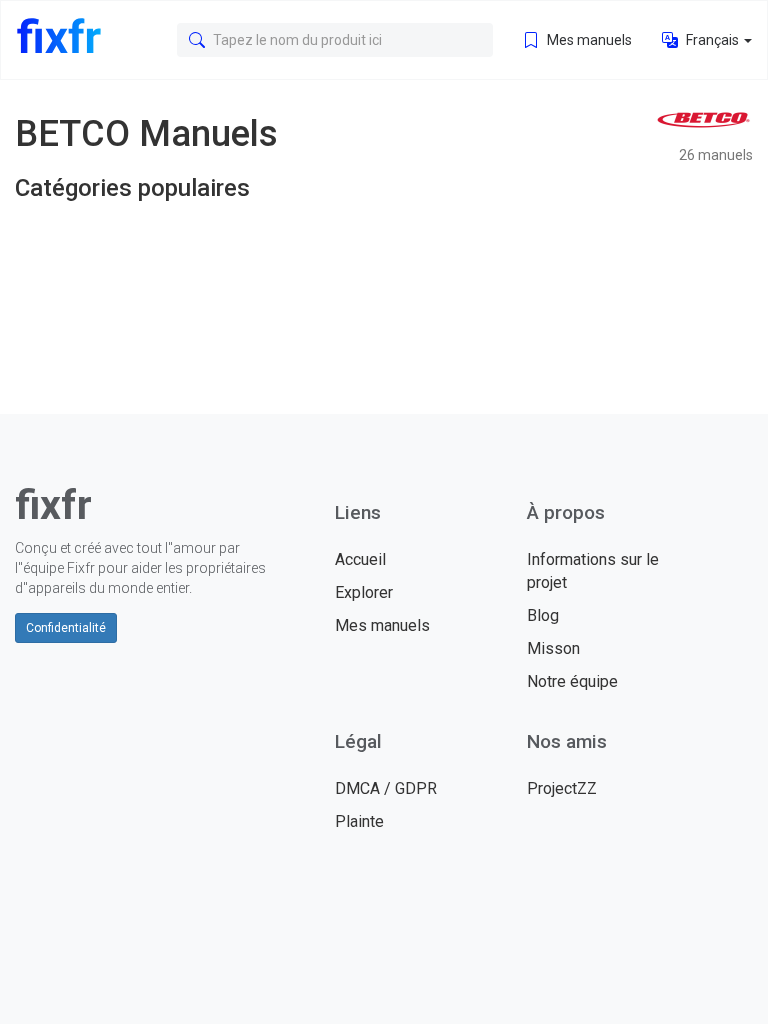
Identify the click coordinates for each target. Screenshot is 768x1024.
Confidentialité (66, 628)
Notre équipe (572, 681)
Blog (543, 615)
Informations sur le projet (593, 571)
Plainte (359, 821)
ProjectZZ (562, 788)
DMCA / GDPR (386, 788)
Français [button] (712, 40)
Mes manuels (588, 40)
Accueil (360, 559)
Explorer (364, 592)
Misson (553, 648)
